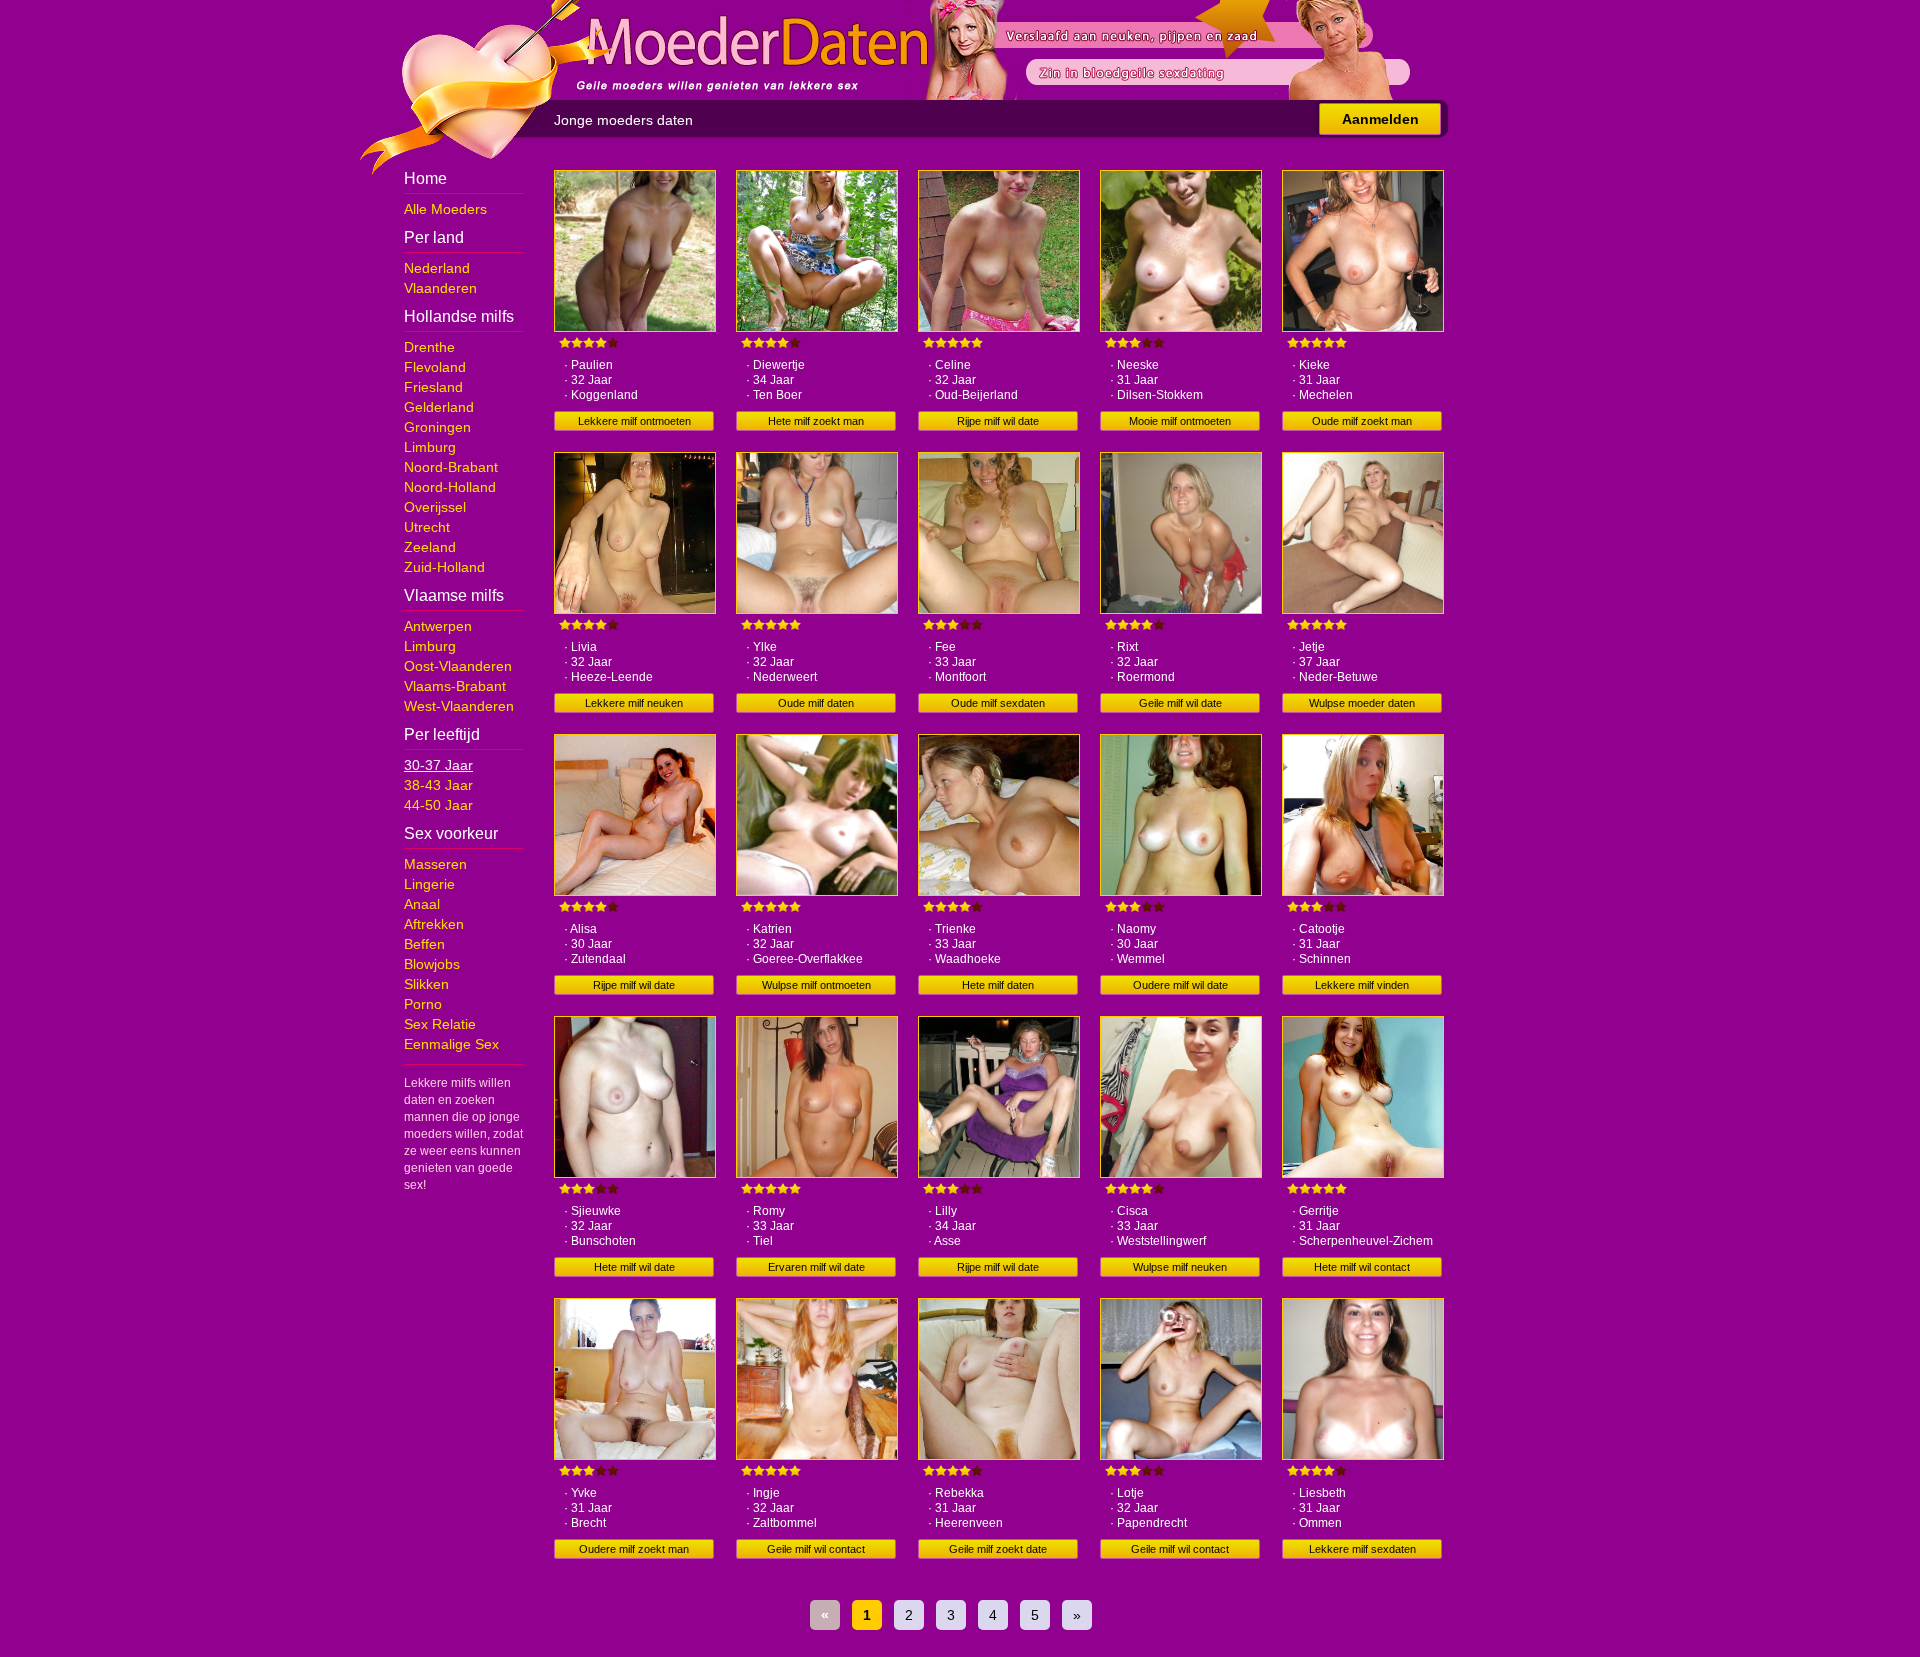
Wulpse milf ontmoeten (816, 985)
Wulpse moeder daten (1362, 703)
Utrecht (427, 527)
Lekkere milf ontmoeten (634, 421)
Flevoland (435, 367)
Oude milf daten (816, 703)
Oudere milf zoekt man (634, 1549)
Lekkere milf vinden (1362, 985)
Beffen (424, 944)
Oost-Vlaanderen (458, 666)
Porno (423, 1004)
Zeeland (430, 547)
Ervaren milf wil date (816, 1267)
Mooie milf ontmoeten (1180, 421)
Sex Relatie (440, 1024)
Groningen (437, 427)
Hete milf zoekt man (816, 421)
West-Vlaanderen (459, 706)
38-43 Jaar (438, 785)
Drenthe (429, 347)
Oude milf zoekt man (1362, 421)
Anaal (422, 904)
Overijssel (435, 507)
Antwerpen (438, 626)
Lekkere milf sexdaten (1362, 1549)
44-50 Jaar (438, 805)
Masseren (435, 864)
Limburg (430, 447)
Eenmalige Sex (451, 1044)
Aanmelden (1380, 119)
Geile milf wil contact (816, 1549)
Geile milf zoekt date (998, 1549)
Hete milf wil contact (1362, 1267)
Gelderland (439, 407)
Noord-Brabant (451, 467)
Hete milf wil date (634, 1267)
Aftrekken (434, 924)
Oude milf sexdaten (998, 703)
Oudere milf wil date (1180, 985)
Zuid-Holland (444, 567)
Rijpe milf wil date (998, 421)
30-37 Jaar (438, 765)
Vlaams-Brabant (455, 686)
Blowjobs (432, 964)
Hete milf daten (998, 985)
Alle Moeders (445, 209)
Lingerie (429, 884)
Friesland (433, 387)
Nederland (437, 268)
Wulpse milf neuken (1180, 1267)
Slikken (426, 984)
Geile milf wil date (1180, 703)
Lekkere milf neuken (634, 703)
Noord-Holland (450, 487)
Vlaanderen (440, 288)
